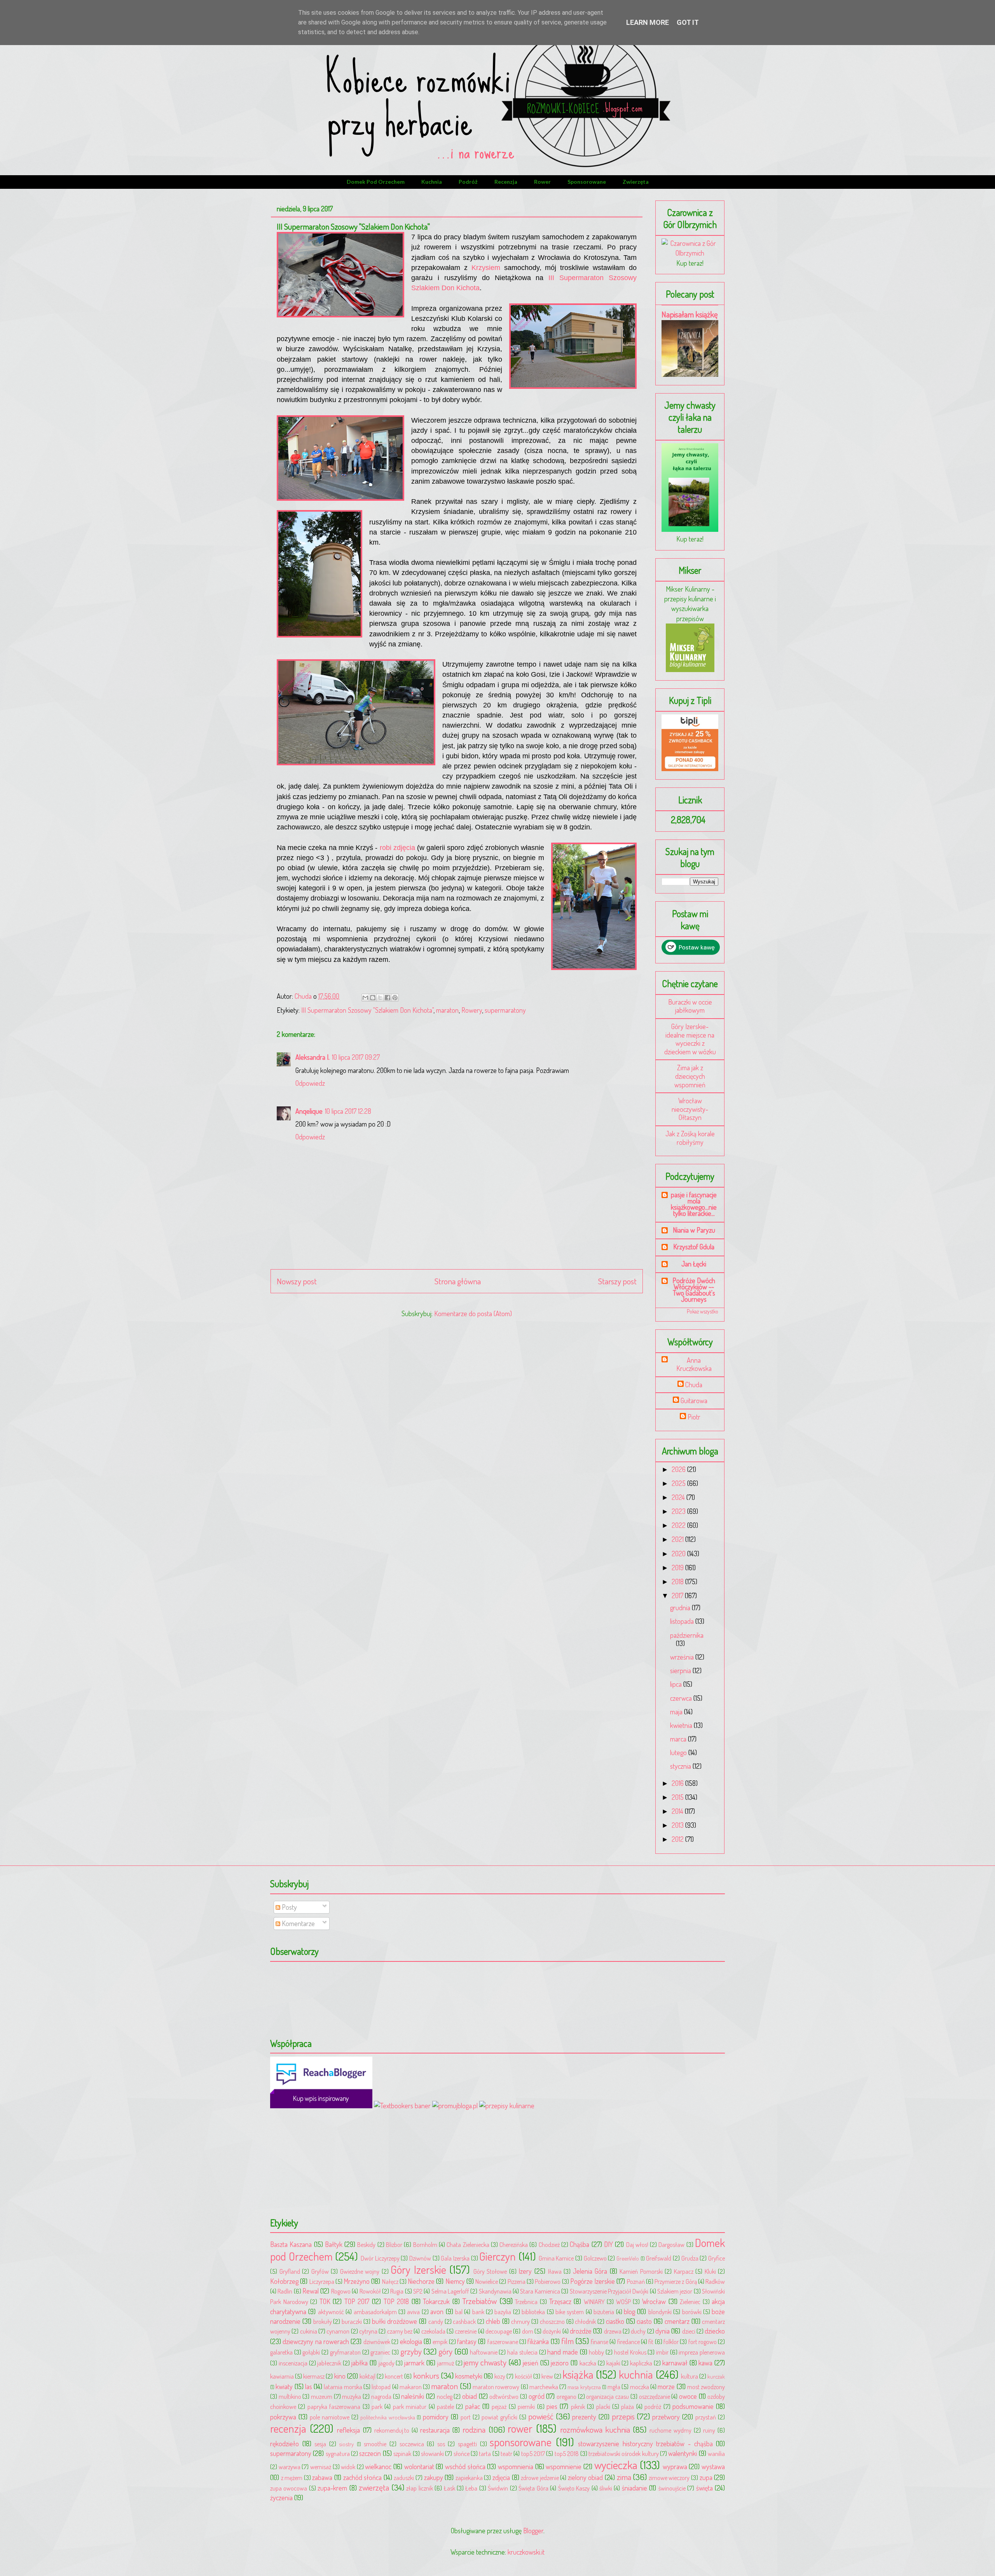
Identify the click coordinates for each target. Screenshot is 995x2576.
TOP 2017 (357, 2301)
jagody (387, 2363)
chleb (493, 2321)
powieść (541, 2416)
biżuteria (604, 2312)
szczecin (370, 2453)
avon (437, 2311)
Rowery (472, 1010)
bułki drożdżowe (395, 2321)
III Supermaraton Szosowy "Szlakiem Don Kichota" (367, 1010)
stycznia (681, 1766)
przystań (706, 2417)
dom (528, 2331)
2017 (678, 1595)
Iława (555, 2271)
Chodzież (549, 2244)
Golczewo (595, 2258)
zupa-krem (332, 2488)
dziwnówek (377, 2342)
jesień (531, 2363)
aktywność (331, 2312)
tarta (485, 2453)
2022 (679, 1525)
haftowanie (484, 2352)
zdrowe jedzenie (540, 2478)
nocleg (445, 2396)
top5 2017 (533, 2453)
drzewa (613, 2331)
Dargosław (671, 2244)
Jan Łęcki (694, 1264)
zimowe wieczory (669, 2478)
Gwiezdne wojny (360, 2271)
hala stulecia (522, 2352)
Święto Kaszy (574, 2488)
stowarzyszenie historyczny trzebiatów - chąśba (645, 2444)
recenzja (506, 182)
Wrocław (654, 2301)
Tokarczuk (436, 2301)
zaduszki (404, 2478)
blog (629, 2311)
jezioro (560, 2363)
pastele (445, 2406)
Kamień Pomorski (641, 2271)
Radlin (285, 2291)
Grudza (690, 2258)
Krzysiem (488, 268)
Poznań (636, 2281)
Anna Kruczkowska (694, 1365)
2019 (678, 1568)
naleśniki (413, 2396)
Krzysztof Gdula (694, 1247)
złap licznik (419, 2488)
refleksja (348, 2430)
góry (445, 2351)
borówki (692, 2312)
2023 (679, 1511)
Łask (449, 2488)
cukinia (309, 2331)
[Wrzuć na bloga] (373, 998)
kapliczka (641, 2363)
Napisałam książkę (690, 314)
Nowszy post (297, 1281)
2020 (679, 1554)
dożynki (552, 2331)
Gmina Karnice (556, 2258)
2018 (678, 1581)
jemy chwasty (485, 2362)
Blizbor (394, 2244)
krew (547, 2376)
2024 (679, 1497)
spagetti (467, 2444)
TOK (325, 2301)
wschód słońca (465, 2466)
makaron (411, 2387)
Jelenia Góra (590, 2271)
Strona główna (458, 1281)
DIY (608, 2244)
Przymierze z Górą (676, 2281)
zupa (706, 2477)
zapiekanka (469, 2478)
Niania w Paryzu (694, 1230)
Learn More (648, 22)
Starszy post (617, 1281)
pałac (473, 2406)
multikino (290, 2396)
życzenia (281, 2498)
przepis (623, 2416)
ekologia (411, 2341)
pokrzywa (283, 2417)
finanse (600, 2342)
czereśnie (466, 2331)
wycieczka (616, 2465)
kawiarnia (282, 2376)
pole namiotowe (330, 2417)
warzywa (290, 2467)
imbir (662, 2352)
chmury (520, 2321)
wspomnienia (516, 2466)
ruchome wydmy (670, 2430)
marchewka (544, 2387)
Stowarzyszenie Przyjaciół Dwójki (609, 2291)
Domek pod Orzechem (376, 182)
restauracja (435, 2430)
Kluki (710, 2271)
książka (578, 2374)
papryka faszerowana (334, 2406)
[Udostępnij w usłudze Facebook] (388, 998)
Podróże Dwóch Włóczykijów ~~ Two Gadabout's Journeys (694, 1290)
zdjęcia (501, 2477)
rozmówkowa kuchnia (595, 2429)
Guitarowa (694, 1401)
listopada (683, 1621)
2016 (678, 1783)
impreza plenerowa (702, 2352)
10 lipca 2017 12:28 (348, 1111)
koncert (394, 2376)
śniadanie (635, 2488)
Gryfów (320, 2271)
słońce (462, 2453)
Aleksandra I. (312, 1057)
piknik (578, 2406)
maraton (447, 1010)
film (567, 2341)
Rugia (397, 2291)
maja (677, 1712)
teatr (506, 2453)
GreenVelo (628, 2258)
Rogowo (341, 2291)
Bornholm (425, 2244)
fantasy (467, 2341)
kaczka (588, 2363)
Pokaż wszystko (703, 1311)
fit (651, 2342)
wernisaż (321, 2467)
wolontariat (419, 2466)
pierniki (526, 2406)
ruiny (709, 2430)
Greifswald (659, 2258)
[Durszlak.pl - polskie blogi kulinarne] (507, 2106)
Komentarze (298, 1923)
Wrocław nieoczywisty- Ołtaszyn (690, 1109)
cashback (464, 2321)
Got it (688, 22)
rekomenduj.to (392, 2430)
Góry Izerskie (418, 2269)
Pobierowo (548, 2281)
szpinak (402, 2453)
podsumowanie (693, 2406)
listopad (381, 2387)
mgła (614, 2387)
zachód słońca (363, 2477)
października (687, 1635)
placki (603, 2406)
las (309, 2386)
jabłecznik (329, 2363)
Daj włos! (637, 2244)
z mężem (292, 2478)
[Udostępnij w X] (380, 998)
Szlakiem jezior (675, 2291)
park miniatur (410, 2406)
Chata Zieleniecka (468, 2244)
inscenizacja (293, 2363)
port (466, 2417)
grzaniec (380, 2352)
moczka (640, 2387)
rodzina (474, 2429)
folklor (671, 2342)
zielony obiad (586, 2477)
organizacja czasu (607, 2396)
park (377, 2406)
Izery (525, 2271)
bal (459, 2312)
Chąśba (580, 2244)
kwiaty (284, 2386)
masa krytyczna (584, 2387)
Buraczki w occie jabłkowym (690, 1006)
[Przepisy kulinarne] (690, 669)
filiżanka (538, 2341)
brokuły (323, 2321)
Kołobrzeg (284, 2281)
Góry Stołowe (490, 2271)
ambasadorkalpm (375, 2312)
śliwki (606, 2488)
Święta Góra (533, 2488)
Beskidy (366, 2244)
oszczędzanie (655, 2396)
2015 (678, 1797)
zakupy (434, 2477)
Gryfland (290, 2271)
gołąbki (311, 2352)
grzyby (411, 2351)
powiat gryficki (499, 2417)
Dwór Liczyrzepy (380, 2258)
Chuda (694, 1385)
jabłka (360, 2363)
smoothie (375, 2444)
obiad (470, 2396)
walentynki (683, 2453)
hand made (563, 2352)
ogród (537, 2396)
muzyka (352, 2396)
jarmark (414, 2363)
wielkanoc (378, 2466)
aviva (413, 2312)
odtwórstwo (504, 2396)
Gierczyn (497, 2256)
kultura (690, 2376)
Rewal (311, 2291)
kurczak (716, 2376)
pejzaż (499, 2406)
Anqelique (309, 1111)
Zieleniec (690, 2302)
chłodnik (585, 2321)
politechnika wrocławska (388, 2417)
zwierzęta (636, 182)
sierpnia (681, 1670)
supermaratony (505, 1010)
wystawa (713, 2466)
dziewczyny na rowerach (316, 2341)
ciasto (644, 2321)
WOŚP (623, 2302)
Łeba (471, 2488)
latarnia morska (343, 2387)
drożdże (581, 2331)
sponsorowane (587, 182)
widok (348, 2467)
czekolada (433, 2331)
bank (478, 2312)
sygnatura (338, 2453)
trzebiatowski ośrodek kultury (624, 2453)
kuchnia (432, 182)
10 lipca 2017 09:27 (356, 1057)
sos (441, 2444)
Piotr (694, 1417)
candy (436, 2321)
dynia (662, 2331)
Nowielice (487, 2281)
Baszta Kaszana (291, 2244)
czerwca (682, 1698)
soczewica (412, 2444)
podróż (468, 182)
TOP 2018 (396, 2301)
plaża (628, 2406)
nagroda (381, 2396)
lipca (677, 1684)
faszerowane (503, 2342)
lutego (679, 1752)
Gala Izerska (455, 2258)
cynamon (338, 2331)
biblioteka (533, 2312)
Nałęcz (390, 2281)
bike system (570, 2312)
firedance (628, 2342)
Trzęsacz (560, 2301)
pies (552, 2406)
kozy (500, 2376)
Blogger (533, 2531)
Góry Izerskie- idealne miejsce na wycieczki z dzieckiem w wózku (690, 1039)
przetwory (666, 2417)
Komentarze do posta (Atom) (473, 1313)
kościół (524, 2376)
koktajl (367, 2376)
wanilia (716, 2453)
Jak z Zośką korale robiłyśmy (690, 1138)
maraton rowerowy (496, 2387)
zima (624, 2477)
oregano (566, 2396)
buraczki (352, 2321)
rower (542, 182)
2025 (679, 1483)
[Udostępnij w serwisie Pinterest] (395, 998)
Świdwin (498, 2488)
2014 (678, 1811)
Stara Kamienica (540, 2291)
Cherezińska (514, 2244)
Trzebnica (526, 2302)
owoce (688, 2396)
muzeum (322, 2396)
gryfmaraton (345, 2352)
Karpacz (684, 2271)
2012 (678, 1839)
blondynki (660, 2312)
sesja (320, 2444)
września (683, 1657)
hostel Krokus (630, 2352)
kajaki (613, 2363)
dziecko (715, 2331)
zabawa (322, 2477)
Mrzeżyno (357, 2281)
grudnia (681, 1608)
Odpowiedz (310, 1083)
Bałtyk (334, 2244)
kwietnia (682, 1725)
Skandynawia (495, 2291)
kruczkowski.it (526, 2552)
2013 (678, 1825)
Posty (289, 1907)
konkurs (426, 2375)
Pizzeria (517, 2281)
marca (679, 1739)
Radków (715, 2281)
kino (340, 2376)
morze (666, 2386)
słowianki (432, 2453)
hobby (596, 2352)
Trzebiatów (479, 2301)
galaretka (281, 2352)
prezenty (584, 2417)
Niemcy (455, 2281)
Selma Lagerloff (450, 2291)
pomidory (436, 2417)
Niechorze (421, 2281)
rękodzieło (285, 2444)
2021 (678, 1539)
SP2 (418, 2291)
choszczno (552, 2321)
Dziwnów (420, 2258)
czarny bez (400, 2331)
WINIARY (594, 2302)
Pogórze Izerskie (593, 2281)
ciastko (615, 2321)
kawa (705, 2363)
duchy (638, 2331)
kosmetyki (469, 2376)
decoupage (499, 2331)
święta (704, 2488)
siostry (346, 2444)
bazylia (503, 2312)
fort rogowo (703, 2342)
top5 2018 (567, 2453)
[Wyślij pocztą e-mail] (365, 998)
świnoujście (672, 2488)
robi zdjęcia (396, 848)
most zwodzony (706, 2387)
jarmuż (446, 2363)
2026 (679, 1469)
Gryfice (717, 2258)
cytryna (368, 2331)
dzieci (689, 2331)
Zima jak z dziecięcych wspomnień (690, 1076)
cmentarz (677, 2321)
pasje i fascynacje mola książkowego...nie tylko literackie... (694, 1204)
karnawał (675, 2363)
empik (440, 2342)
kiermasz (314, 2376)
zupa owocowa (289, 2488)
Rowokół (370, 2291)
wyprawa (675, 2466)
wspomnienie (564, 2466)
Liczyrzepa (322, 2281)
